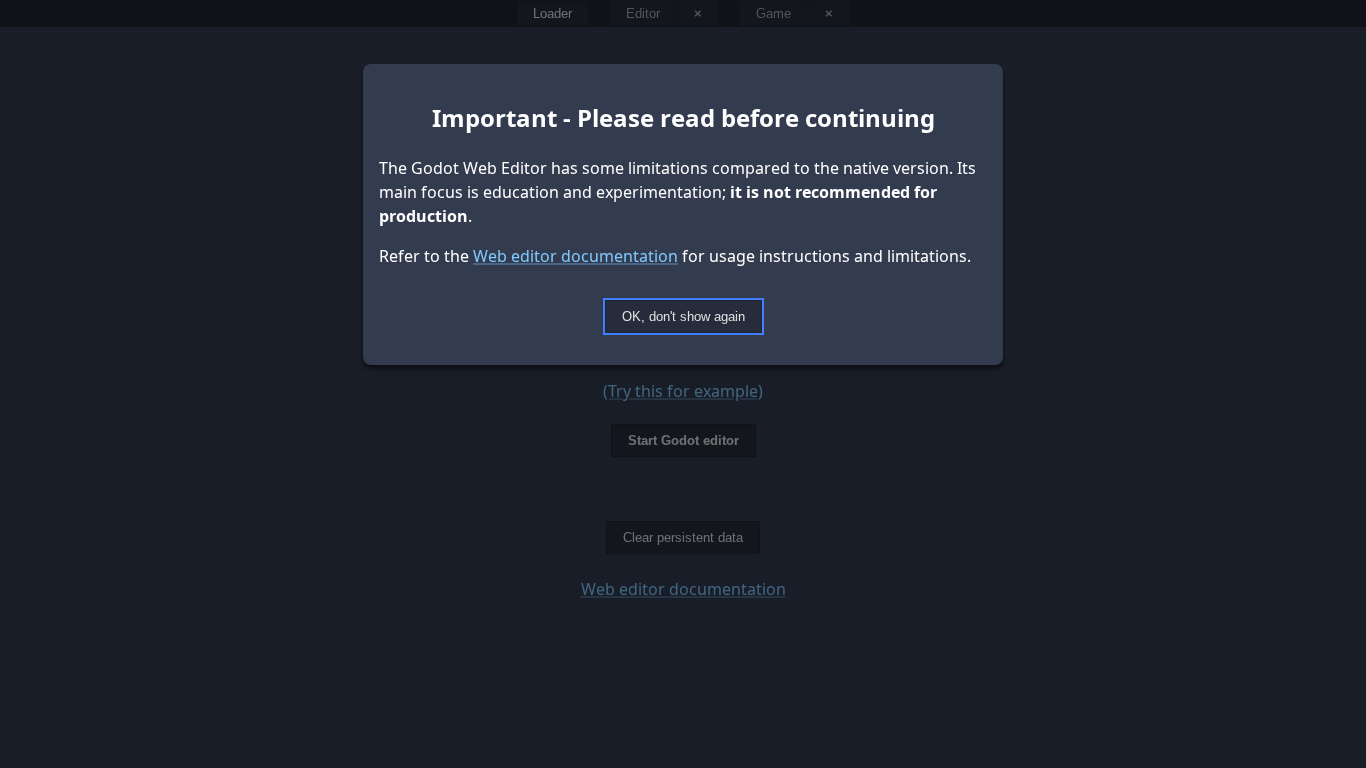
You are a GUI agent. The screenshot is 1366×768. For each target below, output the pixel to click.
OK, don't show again (683, 316)
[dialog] (683, 384)
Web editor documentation (575, 256)
